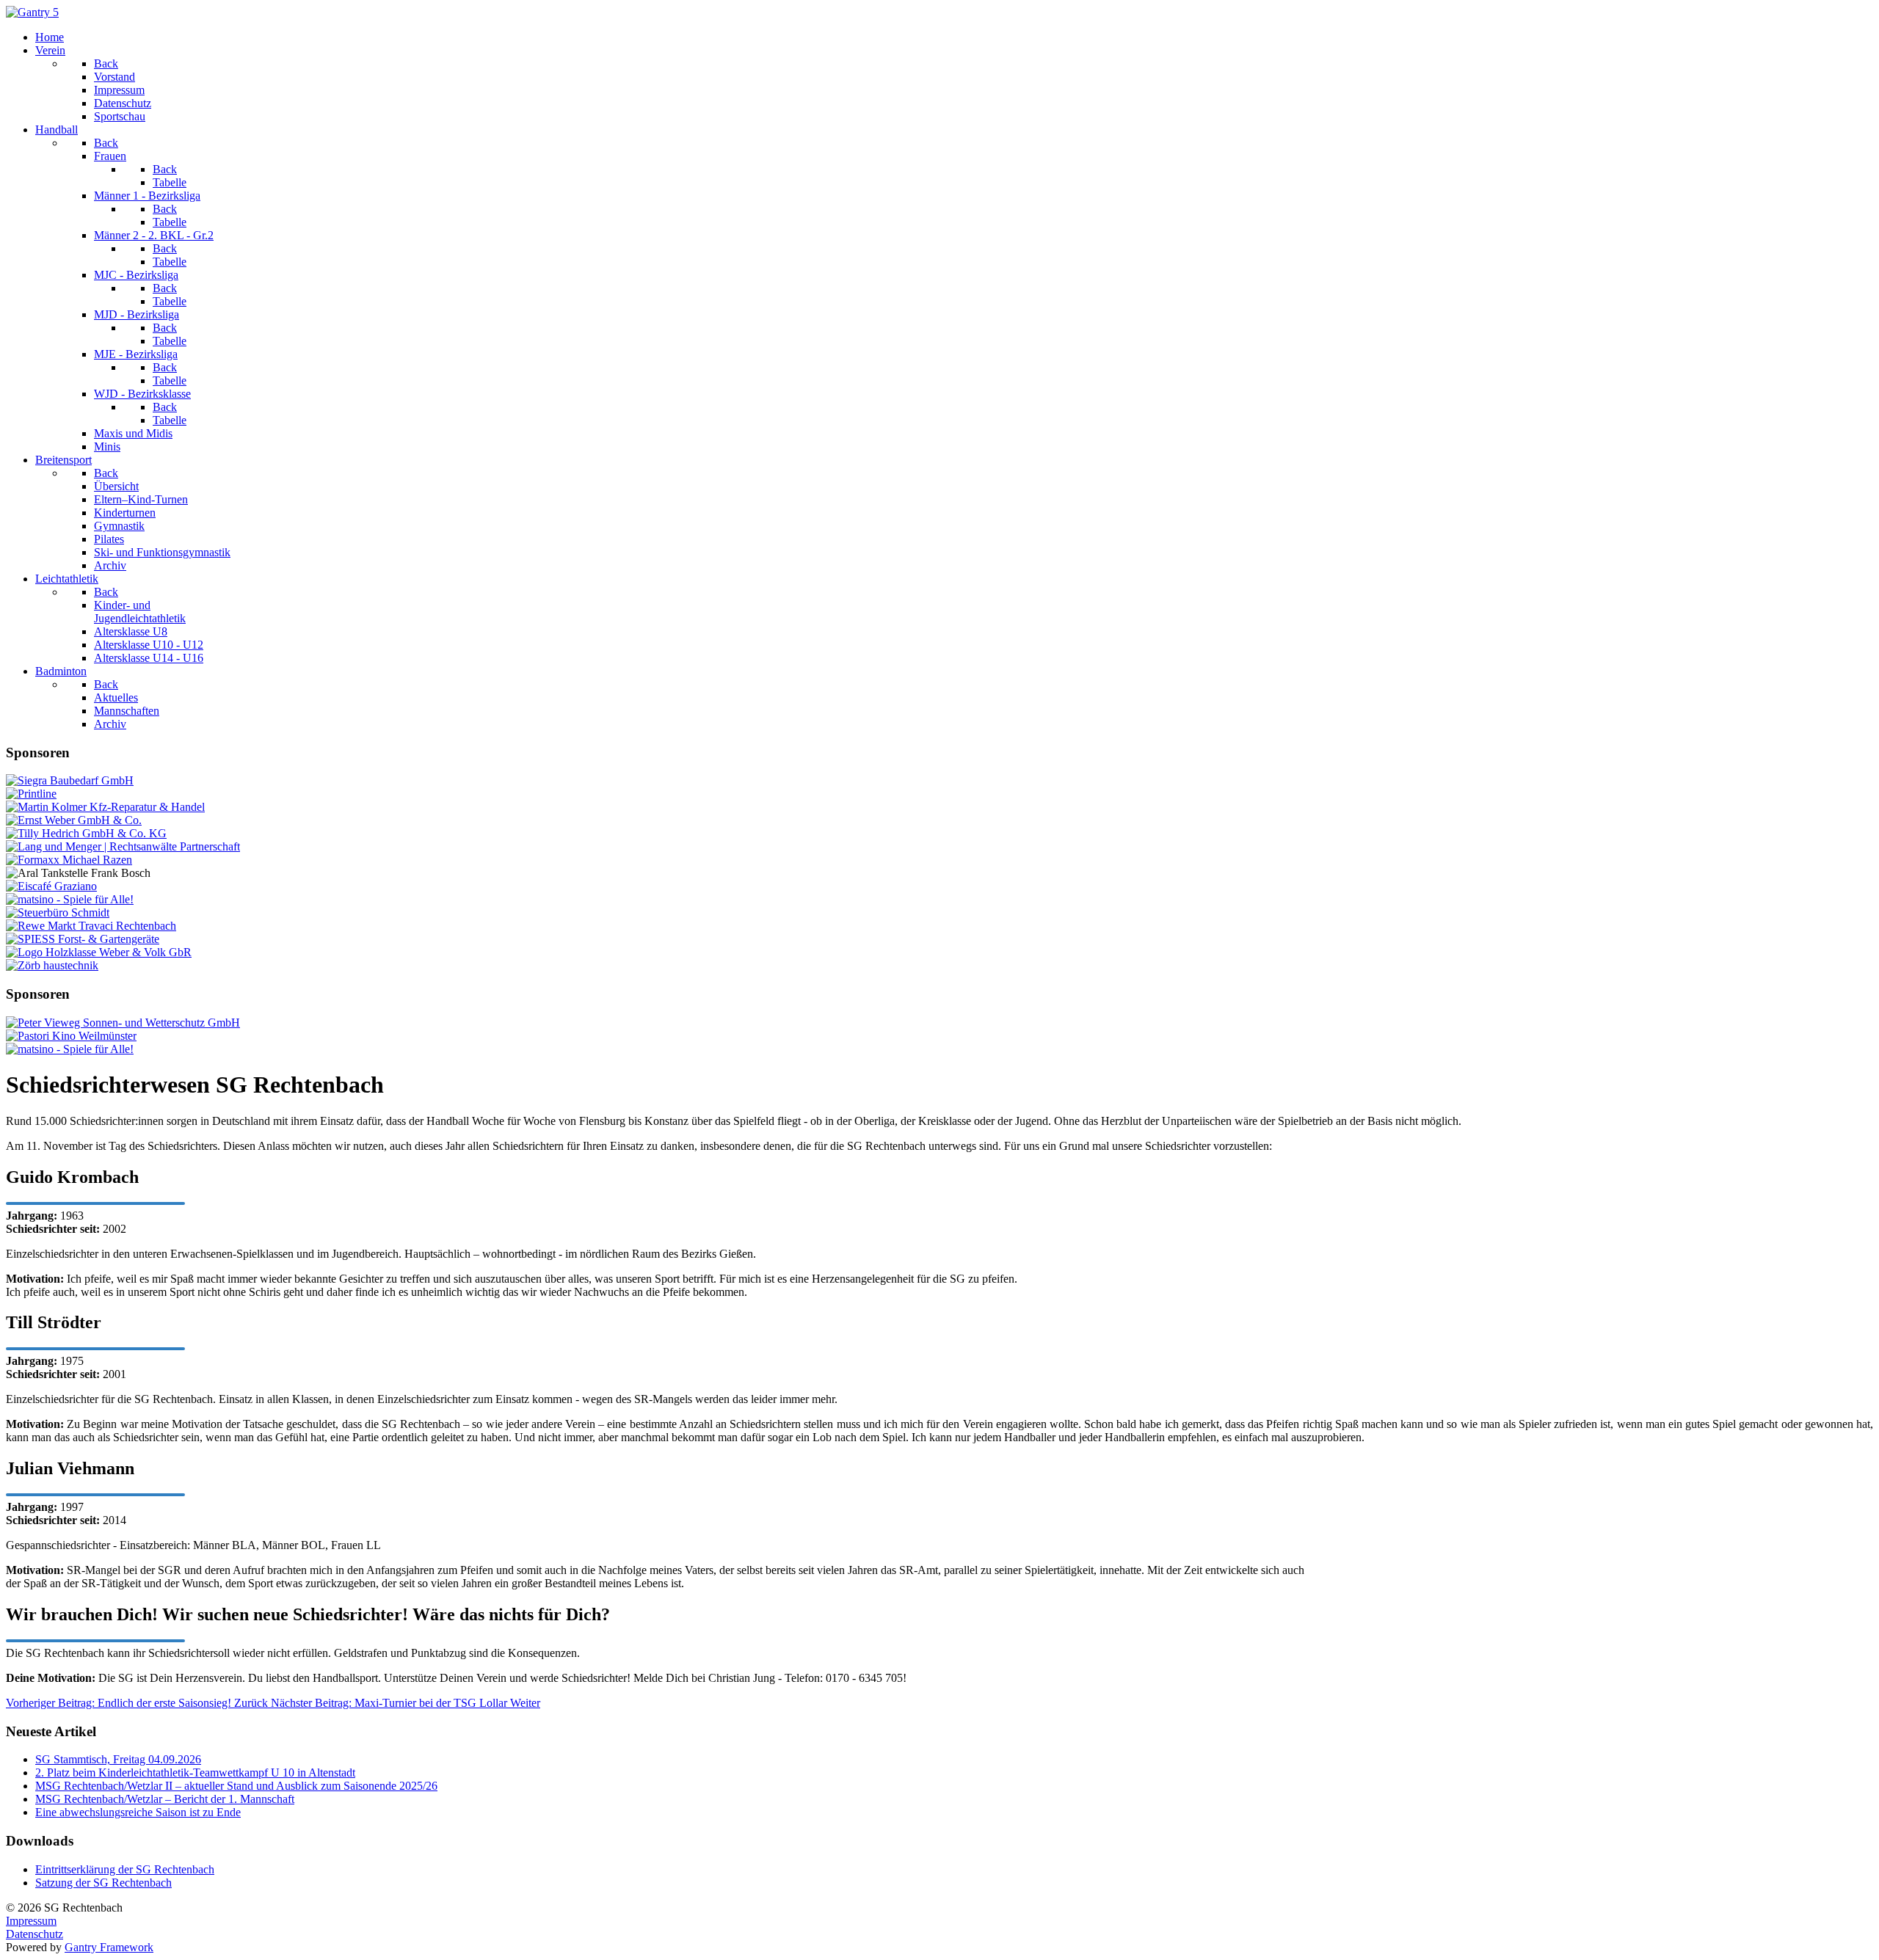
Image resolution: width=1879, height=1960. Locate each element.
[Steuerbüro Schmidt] (58, 912)
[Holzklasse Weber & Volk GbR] (99, 952)
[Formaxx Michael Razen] (69, 860)
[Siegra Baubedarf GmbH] (70, 780)
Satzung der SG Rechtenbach (103, 1883)
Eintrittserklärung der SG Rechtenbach (125, 1869)
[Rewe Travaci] (91, 926)
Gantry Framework (109, 1947)
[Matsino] (70, 899)
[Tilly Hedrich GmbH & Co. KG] (86, 833)
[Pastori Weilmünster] (71, 1036)
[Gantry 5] (32, 12)
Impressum (31, 1921)
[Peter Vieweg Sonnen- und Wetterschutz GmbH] (123, 1023)
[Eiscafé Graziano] (51, 886)
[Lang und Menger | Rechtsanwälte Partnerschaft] (123, 846)
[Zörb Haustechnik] (52, 965)
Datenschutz (34, 1934)
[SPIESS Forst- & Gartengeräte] (83, 939)
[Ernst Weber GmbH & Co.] (74, 820)
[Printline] (31, 794)
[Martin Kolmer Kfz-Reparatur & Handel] (105, 807)
